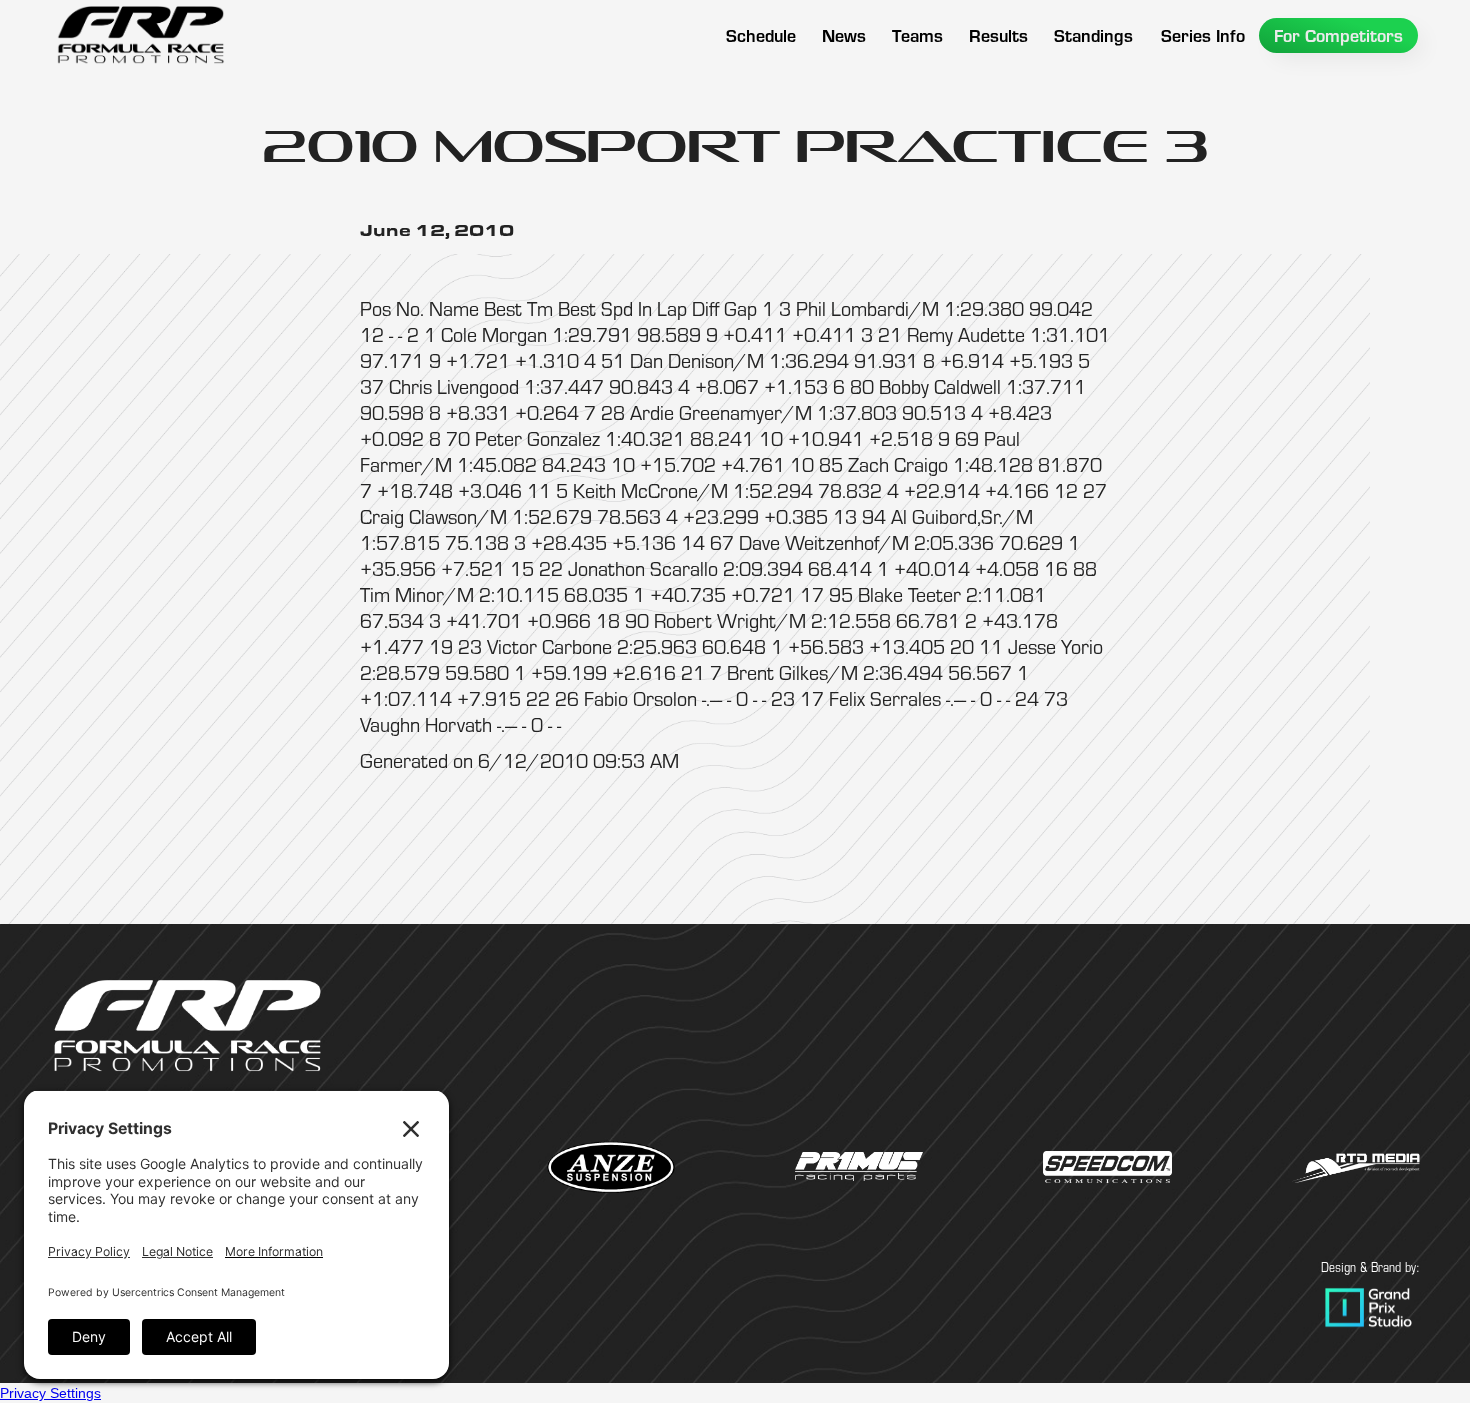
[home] (140, 35)
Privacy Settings (50, 1393)
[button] (917, 35)
